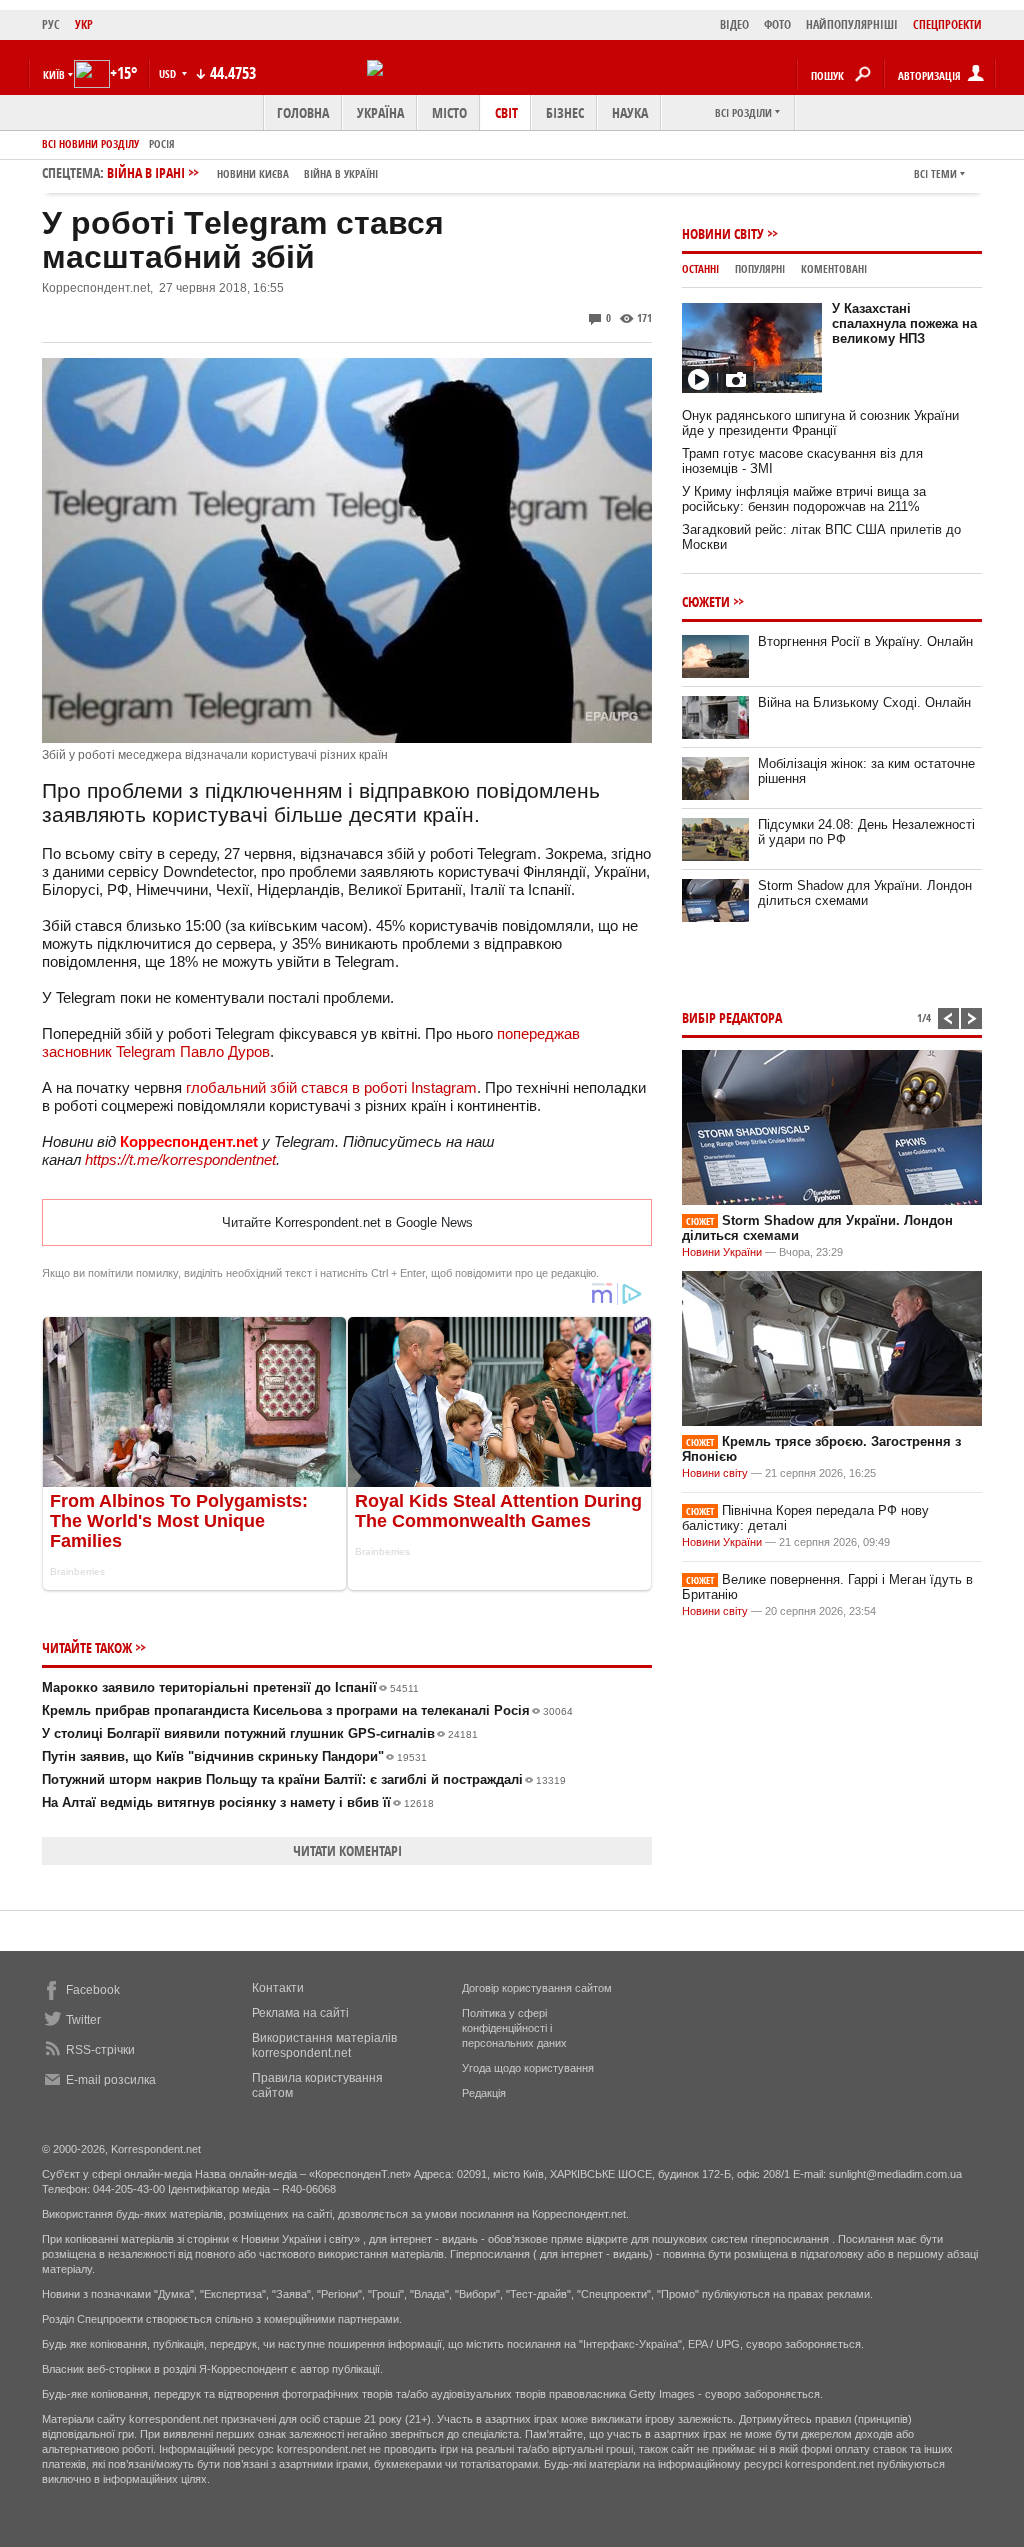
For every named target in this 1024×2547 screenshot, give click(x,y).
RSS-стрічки (100, 2050)
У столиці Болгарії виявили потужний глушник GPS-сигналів (260, 1733)
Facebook (93, 1990)
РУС (51, 24)
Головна (303, 112)
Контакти (278, 1988)
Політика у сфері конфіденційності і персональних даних (514, 2028)
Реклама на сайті (300, 2013)
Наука (630, 112)
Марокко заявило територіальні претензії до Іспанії (230, 1687)
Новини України (722, 1252)
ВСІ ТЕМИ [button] (935, 173)
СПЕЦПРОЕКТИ (947, 24)
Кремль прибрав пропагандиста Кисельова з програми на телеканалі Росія (307, 1710)
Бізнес (565, 112)
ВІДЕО (734, 24)
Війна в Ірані (242, 172)
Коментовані (834, 268)
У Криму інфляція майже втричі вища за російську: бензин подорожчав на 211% (804, 499)
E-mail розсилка (111, 2080)
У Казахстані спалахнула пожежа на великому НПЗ (904, 323)
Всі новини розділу (90, 143)
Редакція (484, 2093)
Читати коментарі (347, 1850)
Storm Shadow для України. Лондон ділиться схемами (865, 893)
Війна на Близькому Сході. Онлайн (864, 702)
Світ (506, 112)
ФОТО (777, 24)
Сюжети (706, 601)
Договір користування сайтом (537, 1988)
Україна (380, 112)
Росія (162, 143)
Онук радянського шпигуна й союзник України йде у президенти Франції (820, 423)
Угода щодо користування (528, 2068)
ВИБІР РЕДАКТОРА (732, 1017)
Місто (449, 112)
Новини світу (723, 233)
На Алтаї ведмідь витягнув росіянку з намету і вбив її (238, 1802)
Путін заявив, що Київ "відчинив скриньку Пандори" (234, 1756)
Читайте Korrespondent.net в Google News (347, 1222)
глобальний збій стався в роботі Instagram (331, 1087)
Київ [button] (54, 74)
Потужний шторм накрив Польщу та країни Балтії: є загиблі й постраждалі (304, 1779)
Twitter (83, 2020)
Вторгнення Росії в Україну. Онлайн (865, 641)
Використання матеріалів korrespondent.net (324, 2045)
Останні (700, 268)
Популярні (760, 268)
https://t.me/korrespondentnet (180, 1159)
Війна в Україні (341, 173)
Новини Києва (253, 173)
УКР (84, 24)
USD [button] (169, 73)
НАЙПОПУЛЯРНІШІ (852, 24)
